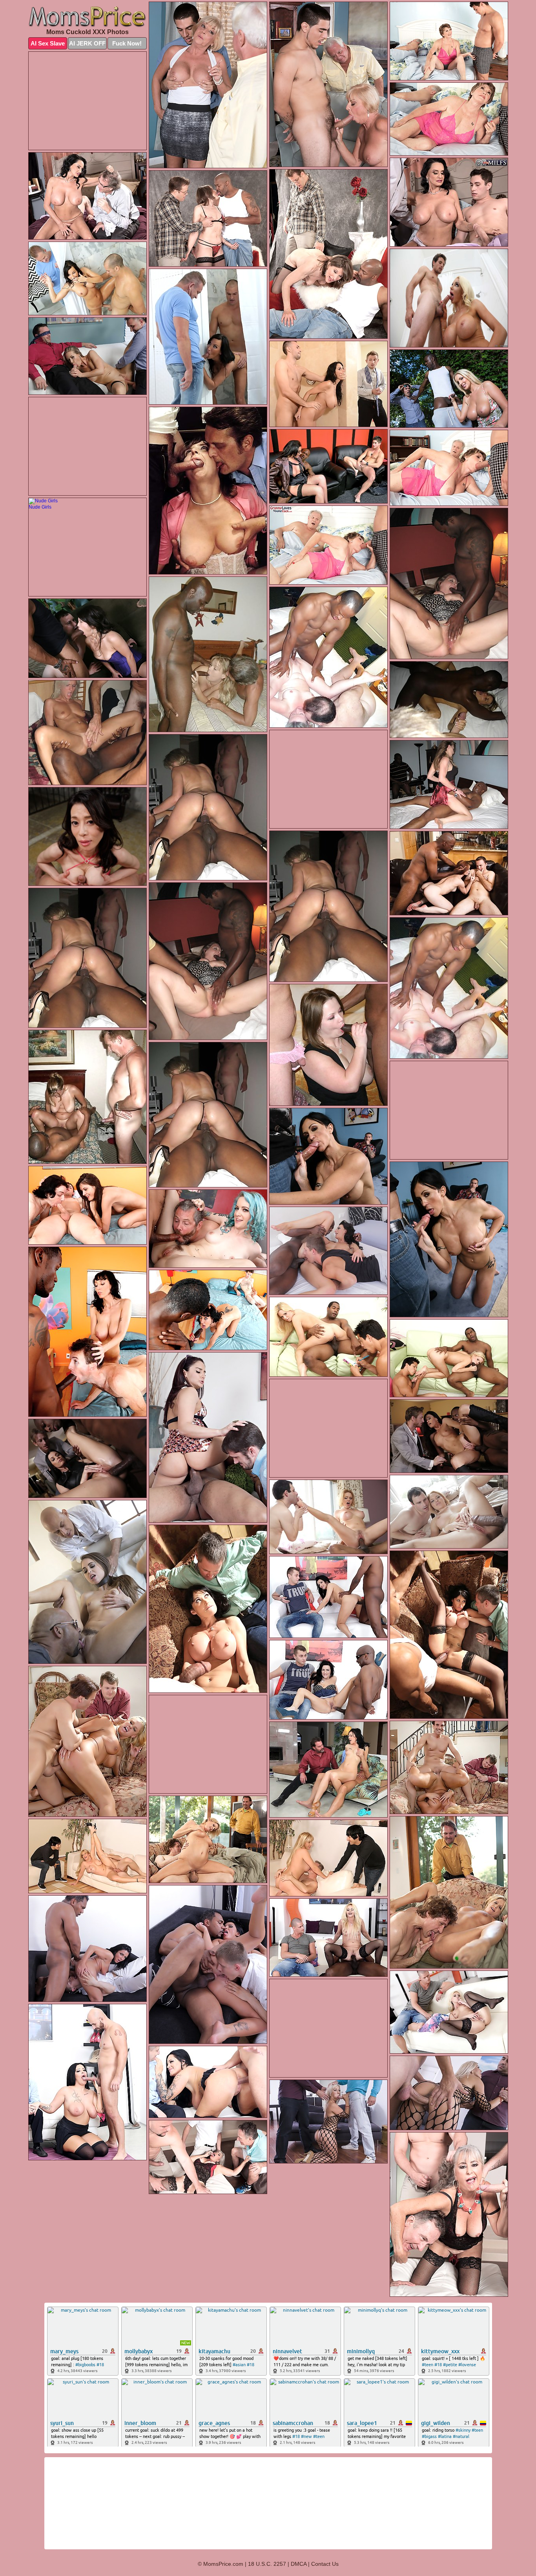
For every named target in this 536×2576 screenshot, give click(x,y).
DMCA (299, 2564)
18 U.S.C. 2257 (267, 2564)
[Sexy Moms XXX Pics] (88, 17)
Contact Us (325, 2564)
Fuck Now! (127, 43)
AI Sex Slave (48, 43)
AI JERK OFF (87, 43)
